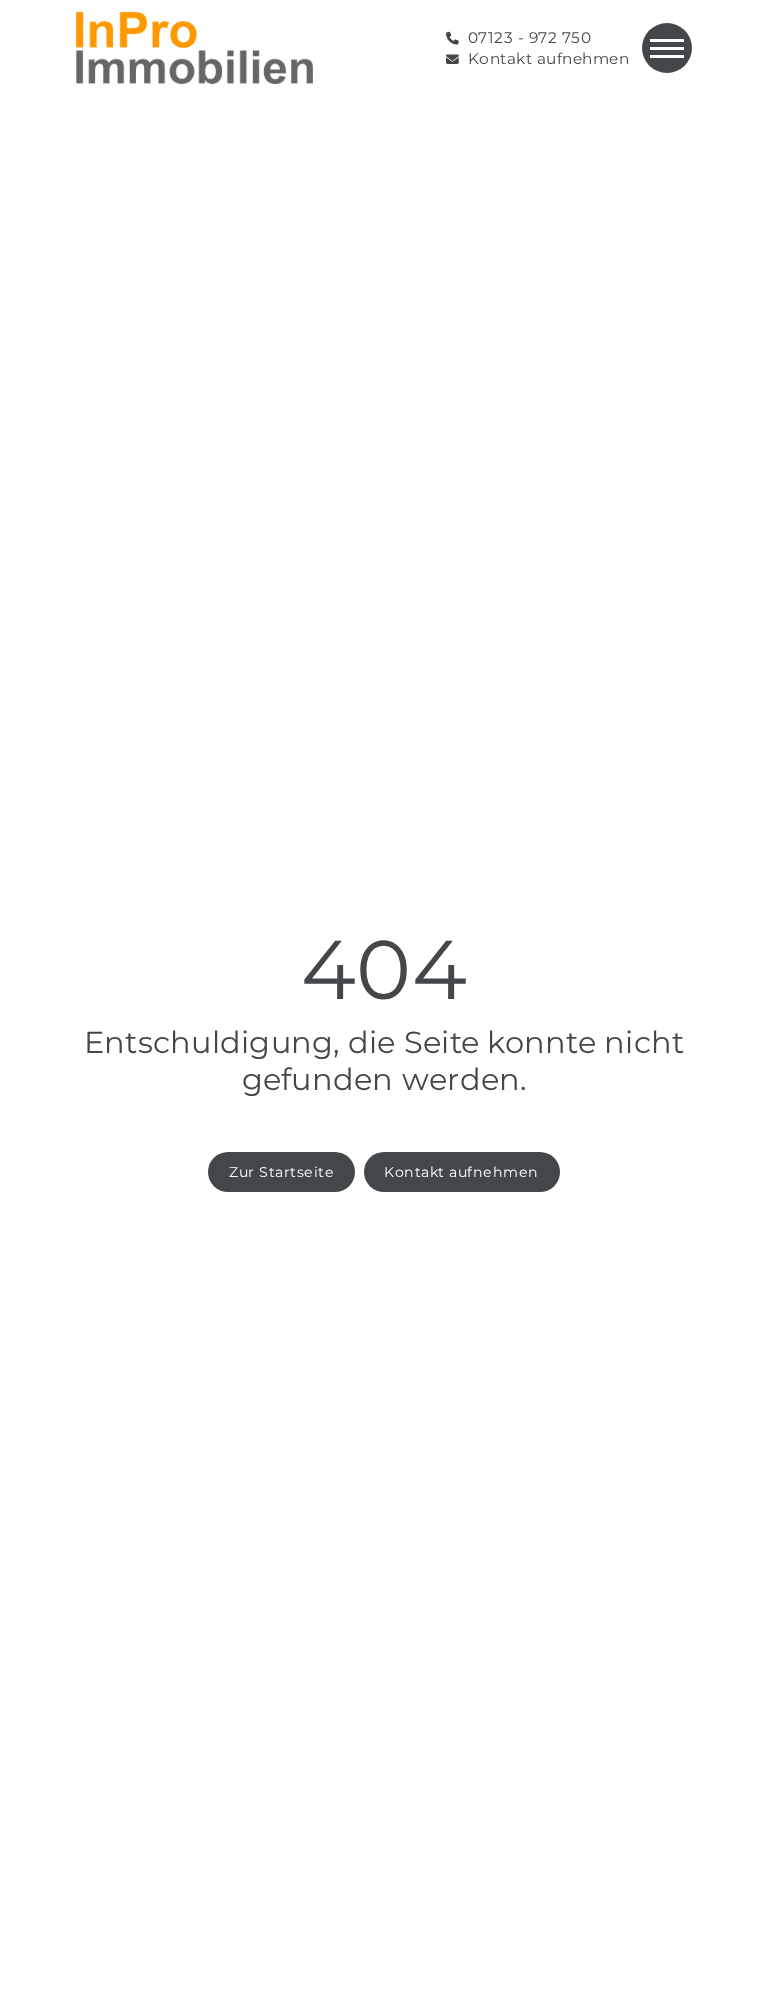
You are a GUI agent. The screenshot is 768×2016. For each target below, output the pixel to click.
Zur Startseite (281, 1172)
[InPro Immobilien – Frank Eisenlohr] (194, 48)
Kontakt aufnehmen (461, 1172)
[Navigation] (667, 48)
